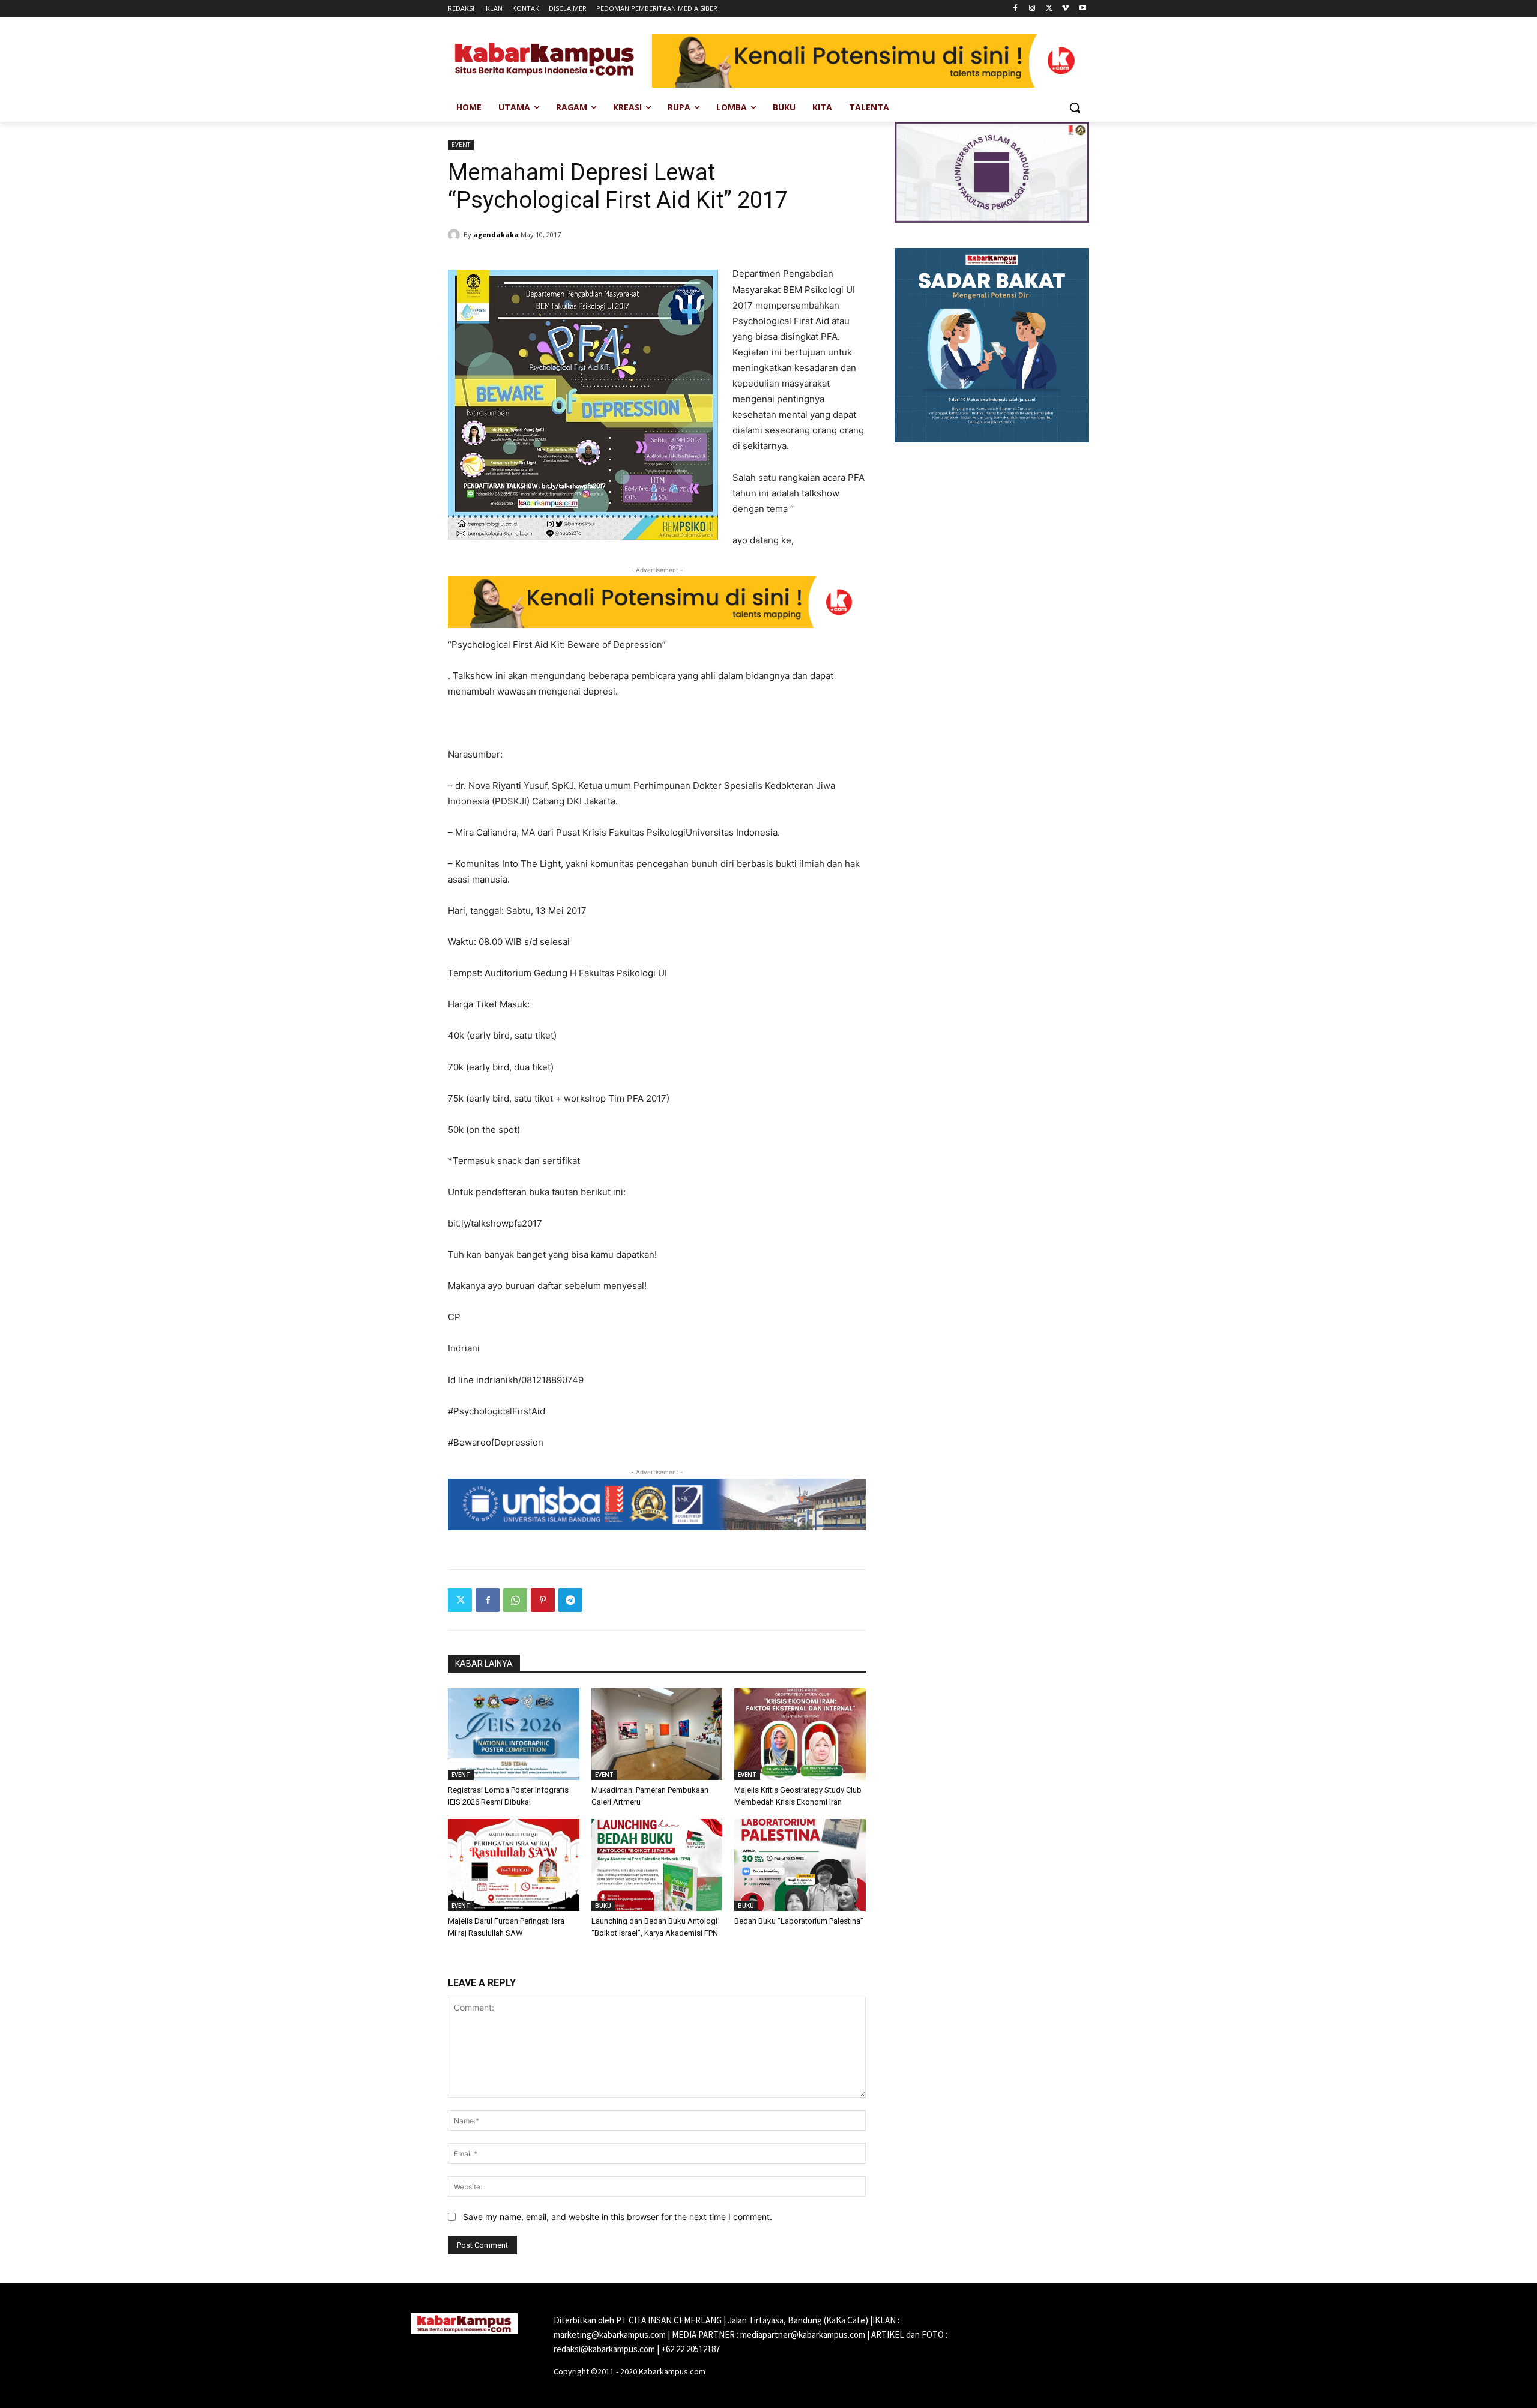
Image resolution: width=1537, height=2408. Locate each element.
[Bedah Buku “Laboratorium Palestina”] (800, 1865)
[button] (1075, 107)
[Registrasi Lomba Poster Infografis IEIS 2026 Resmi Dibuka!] (514, 1734)
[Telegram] (570, 1600)
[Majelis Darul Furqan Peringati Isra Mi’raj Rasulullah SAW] (514, 1865)
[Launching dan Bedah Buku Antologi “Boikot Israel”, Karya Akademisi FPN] (657, 1865)
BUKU (603, 1906)
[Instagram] (1032, 9)
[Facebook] (1016, 9)
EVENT (461, 145)
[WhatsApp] (515, 1600)
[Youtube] (1082, 9)
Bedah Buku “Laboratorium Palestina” (799, 1921)
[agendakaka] (456, 235)
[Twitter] (1049, 9)
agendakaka (496, 234)
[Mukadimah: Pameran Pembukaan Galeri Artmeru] (657, 1734)
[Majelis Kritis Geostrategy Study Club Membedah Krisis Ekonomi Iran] (800, 1734)
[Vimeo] (1065, 9)
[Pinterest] (543, 1600)
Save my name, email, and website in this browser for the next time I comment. (618, 2217)
